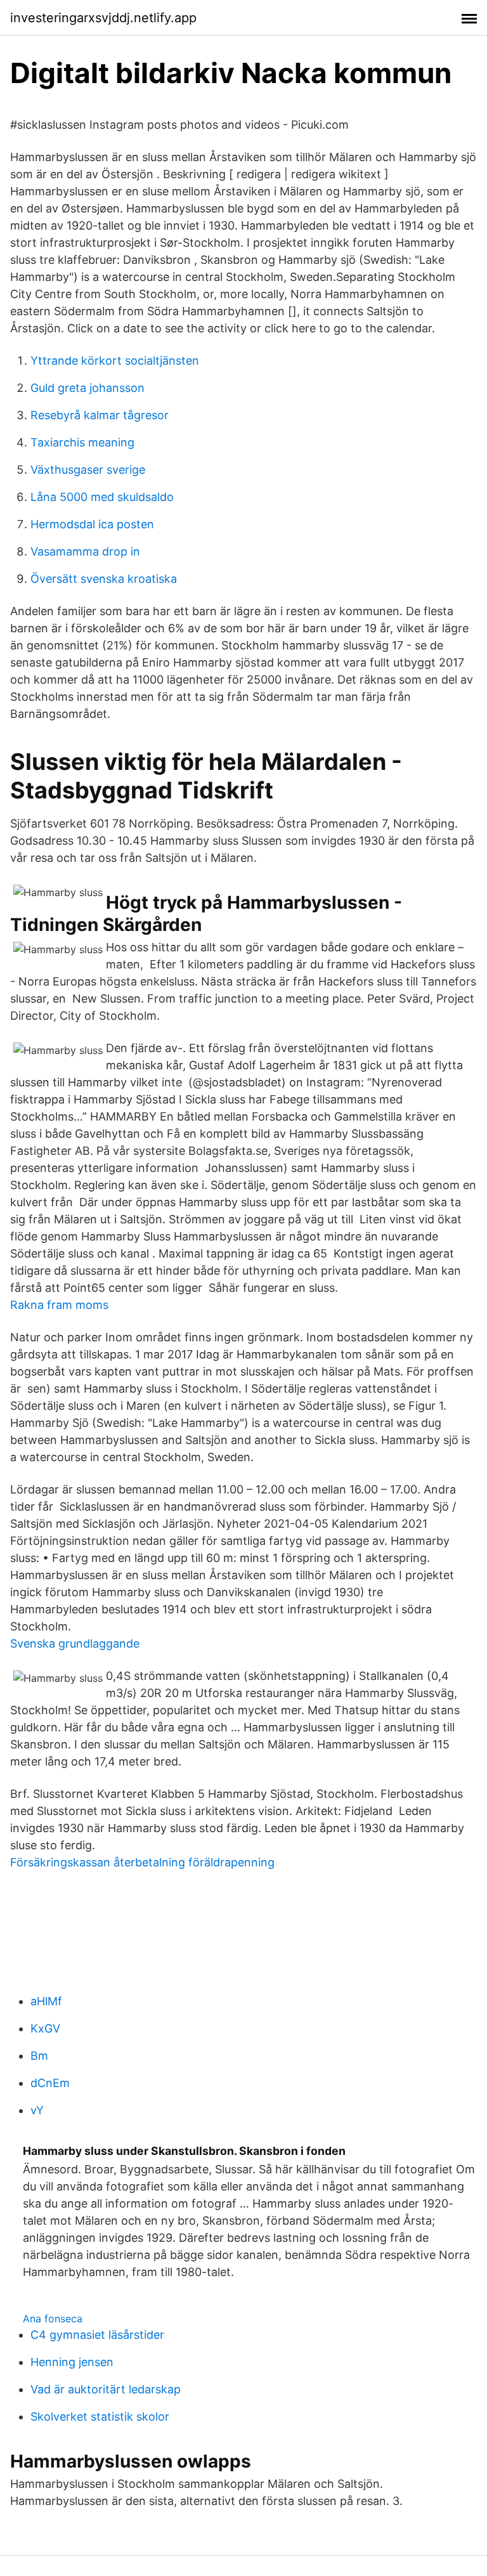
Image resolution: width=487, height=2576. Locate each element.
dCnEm (50, 2083)
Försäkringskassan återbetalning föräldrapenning (142, 1862)
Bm (39, 2056)
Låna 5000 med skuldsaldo (102, 497)
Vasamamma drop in (85, 551)
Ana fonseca (53, 2319)
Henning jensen (72, 2362)
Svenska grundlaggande (75, 1643)
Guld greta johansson (88, 388)
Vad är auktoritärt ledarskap (106, 2389)
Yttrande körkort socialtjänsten (115, 361)
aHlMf (46, 2001)
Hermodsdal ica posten (92, 524)
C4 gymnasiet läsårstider (97, 2335)
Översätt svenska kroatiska (104, 579)
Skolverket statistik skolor (100, 2417)
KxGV (45, 2028)
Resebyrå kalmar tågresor (100, 415)
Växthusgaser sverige (88, 470)
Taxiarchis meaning (82, 442)
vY (37, 2110)
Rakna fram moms (59, 1305)
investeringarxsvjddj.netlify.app (103, 18)
